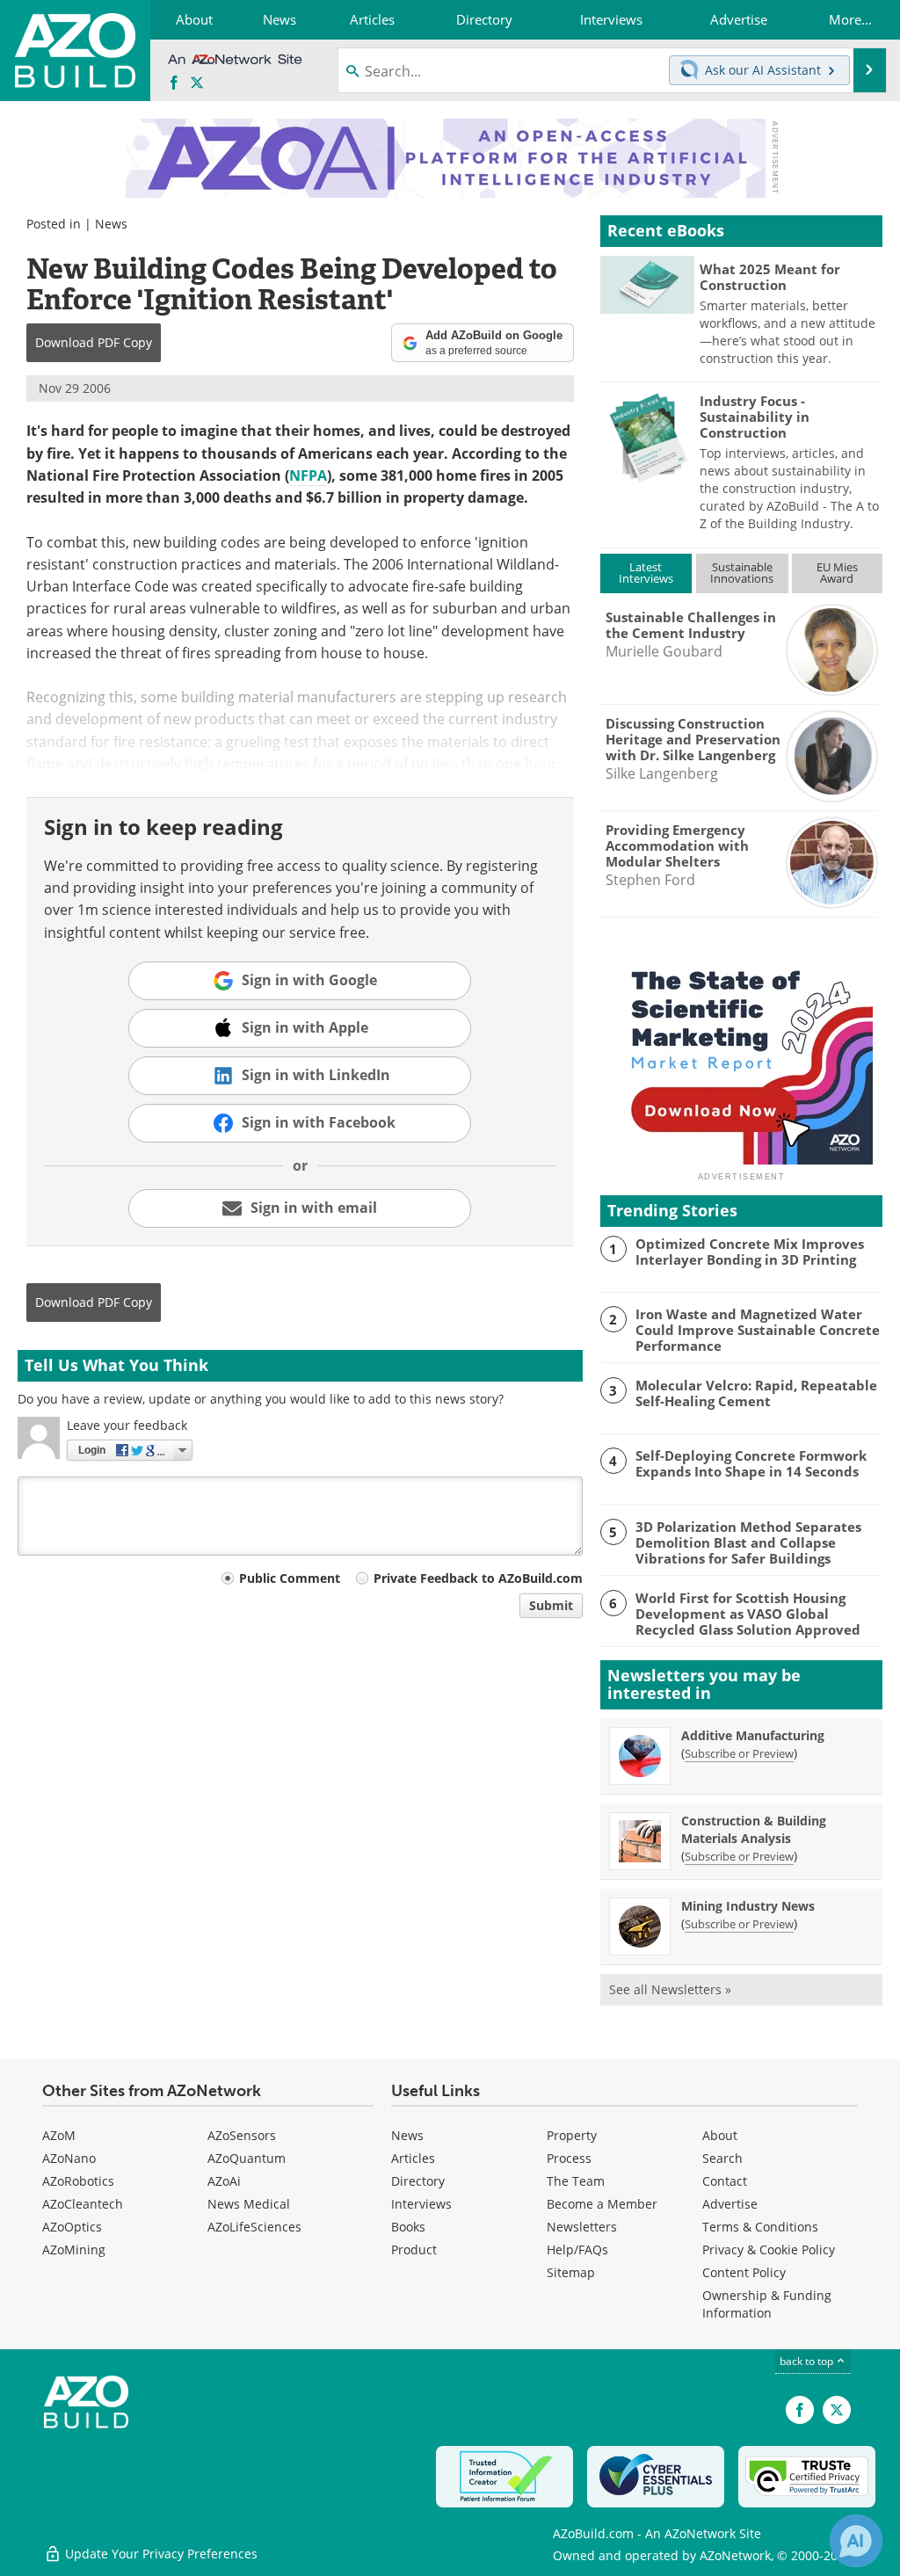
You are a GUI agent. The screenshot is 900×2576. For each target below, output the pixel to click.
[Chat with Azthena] (856, 2541)
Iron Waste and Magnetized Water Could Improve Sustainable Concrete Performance (758, 1330)
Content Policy (744, 2272)
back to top (808, 2361)
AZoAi (224, 2181)
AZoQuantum (247, 2158)
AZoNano (69, 2158)
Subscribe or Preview (739, 1753)
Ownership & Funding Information (767, 2304)
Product (414, 2249)
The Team (576, 2181)
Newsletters (582, 2227)
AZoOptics (72, 2227)
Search (722, 2158)
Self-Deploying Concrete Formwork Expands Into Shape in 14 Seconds (751, 1463)
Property (572, 2135)
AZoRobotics (78, 2181)
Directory (418, 2181)
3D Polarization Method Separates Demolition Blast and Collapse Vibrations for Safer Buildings (748, 1542)
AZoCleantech (83, 2204)
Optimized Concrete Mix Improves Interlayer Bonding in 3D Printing (750, 1252)
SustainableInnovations (742, 573)
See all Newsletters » (670, 1989)
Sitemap (571, 2272)
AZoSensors (242, 2135)
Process (569, 2158)
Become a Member (602, 2204)
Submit (551, 1605)
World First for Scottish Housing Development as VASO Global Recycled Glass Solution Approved (748, 1614)
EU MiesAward (837, 573)
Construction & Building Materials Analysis (754, 1829)
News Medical (249, 2204)
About (720, 2135)
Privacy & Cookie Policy (769, 2249)
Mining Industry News (748, 1906)
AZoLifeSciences (254, 2227)
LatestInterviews (646, 573)
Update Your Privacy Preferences (160, 2554)
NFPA (308, 475)
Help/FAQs (577, 2249)
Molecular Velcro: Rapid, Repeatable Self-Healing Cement (756, 1393)
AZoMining (74, 2249)
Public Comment (290, 1578)
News (111, 224)
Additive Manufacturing (753, 1735)
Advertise (730, 2204)
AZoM (59, 2135)
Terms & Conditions (760, 2227)
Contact (725, 2181)
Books (408, 2227)
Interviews (421, 2204)
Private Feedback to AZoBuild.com (478, 1578)
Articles (413, 2158)
